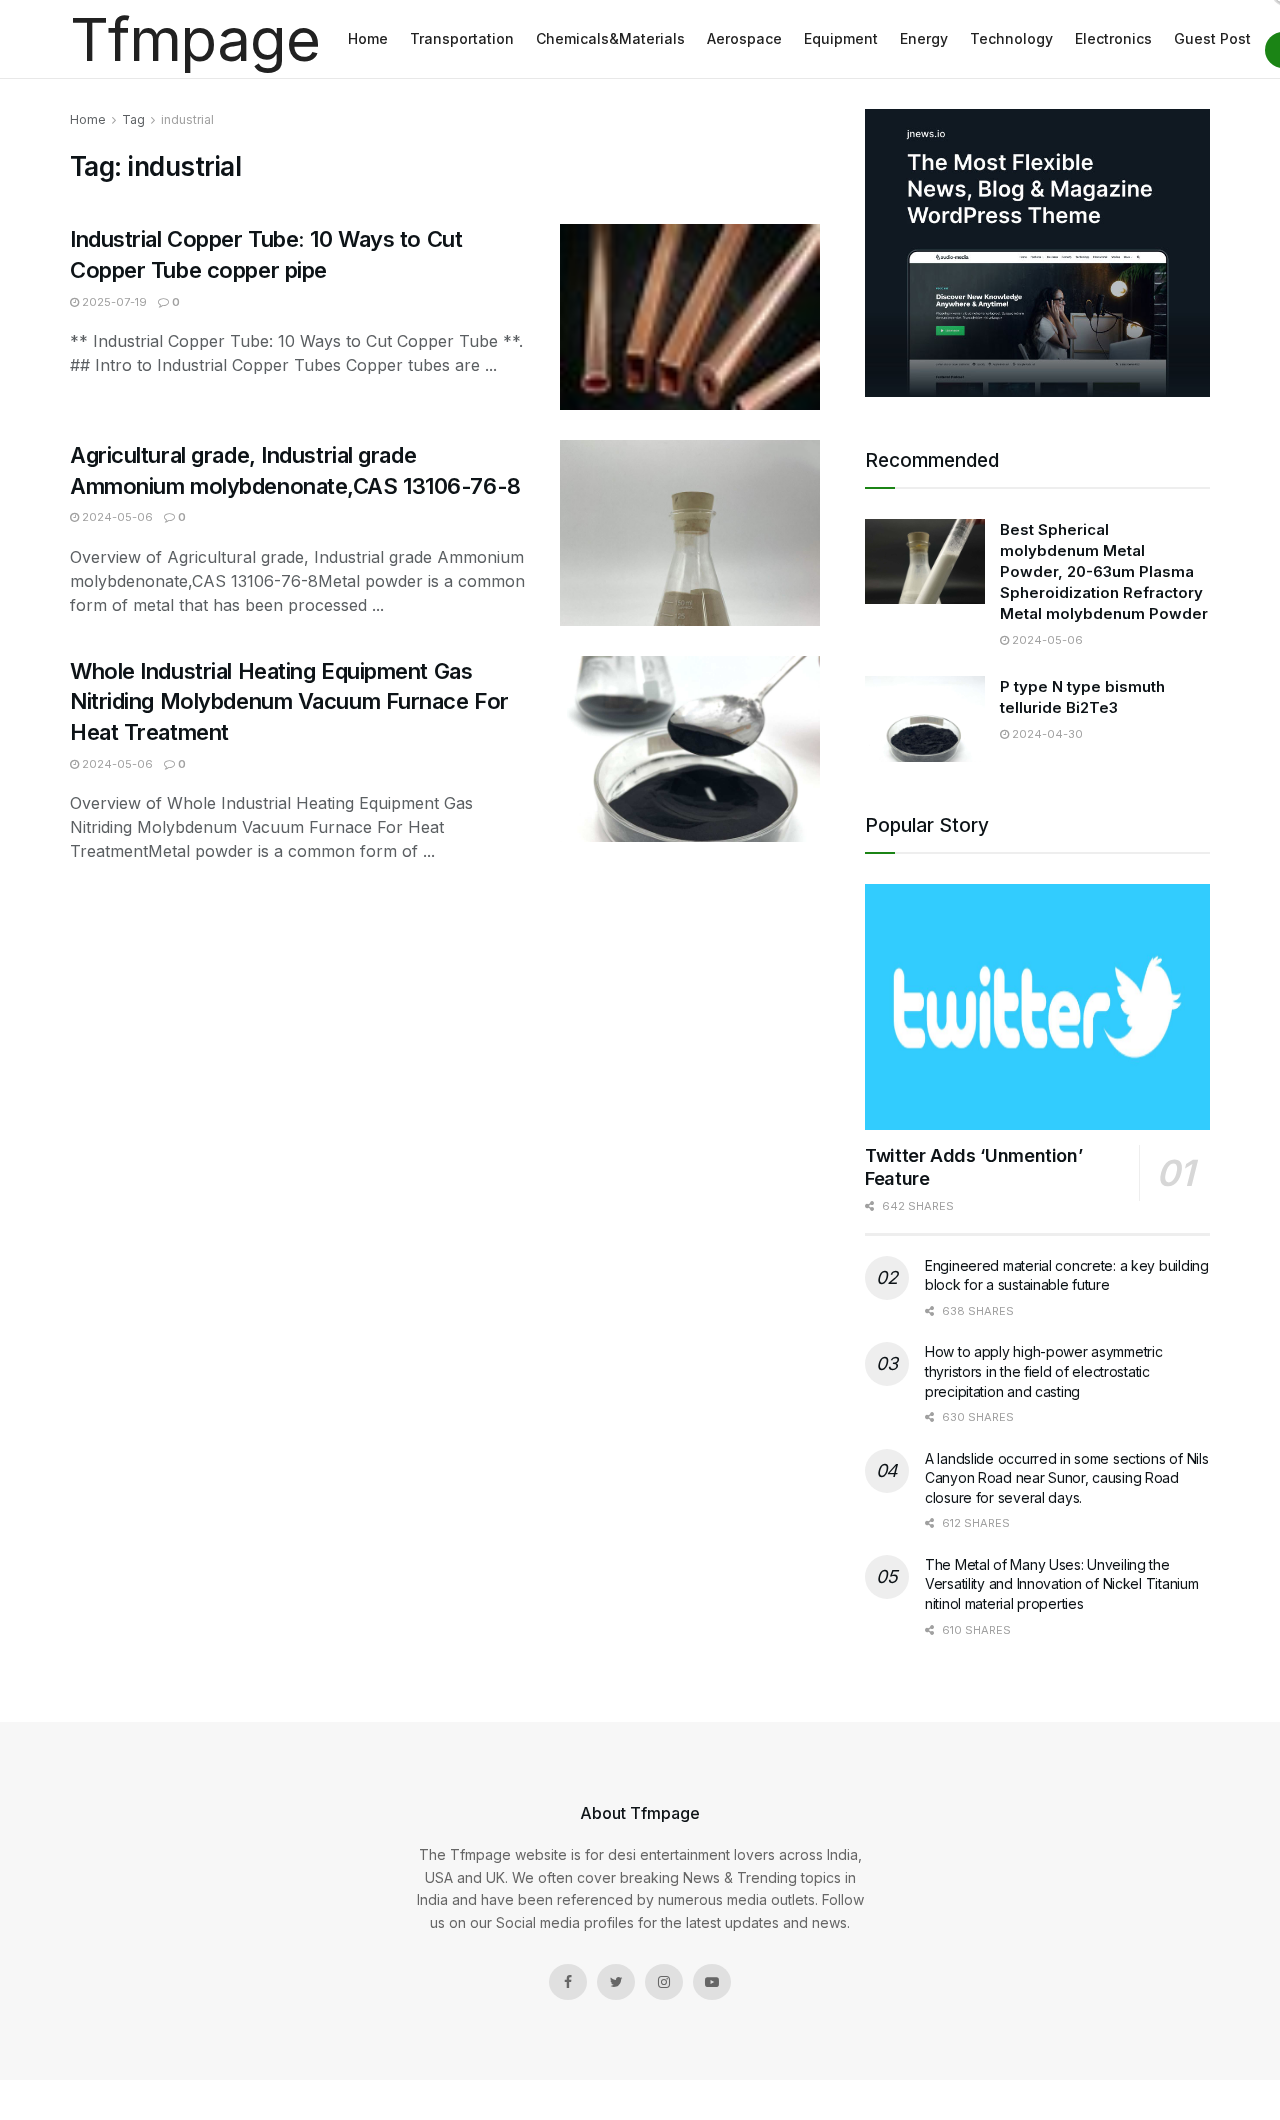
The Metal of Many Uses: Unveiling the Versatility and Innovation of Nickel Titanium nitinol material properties (1061, 1584)
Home (368, 38)
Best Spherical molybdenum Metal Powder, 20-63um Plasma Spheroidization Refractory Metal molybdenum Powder (1104, 571)
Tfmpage (195, 39)
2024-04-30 (1046, 734)
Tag (133, 119)
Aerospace (744, 38)
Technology (1011, 38)
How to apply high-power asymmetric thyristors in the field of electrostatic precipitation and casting (1043, 1371)
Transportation (462, 38)
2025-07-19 (113, 302)
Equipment (841, 38)
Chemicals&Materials (610, 38)
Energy (924, 38)
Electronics (1113, 38)
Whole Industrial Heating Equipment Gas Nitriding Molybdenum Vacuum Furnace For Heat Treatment (289, 702)
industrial (187, 119)
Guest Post (1212, 38)
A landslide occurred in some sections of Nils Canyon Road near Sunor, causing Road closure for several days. (1066, 1478)
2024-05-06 (116, 517)
